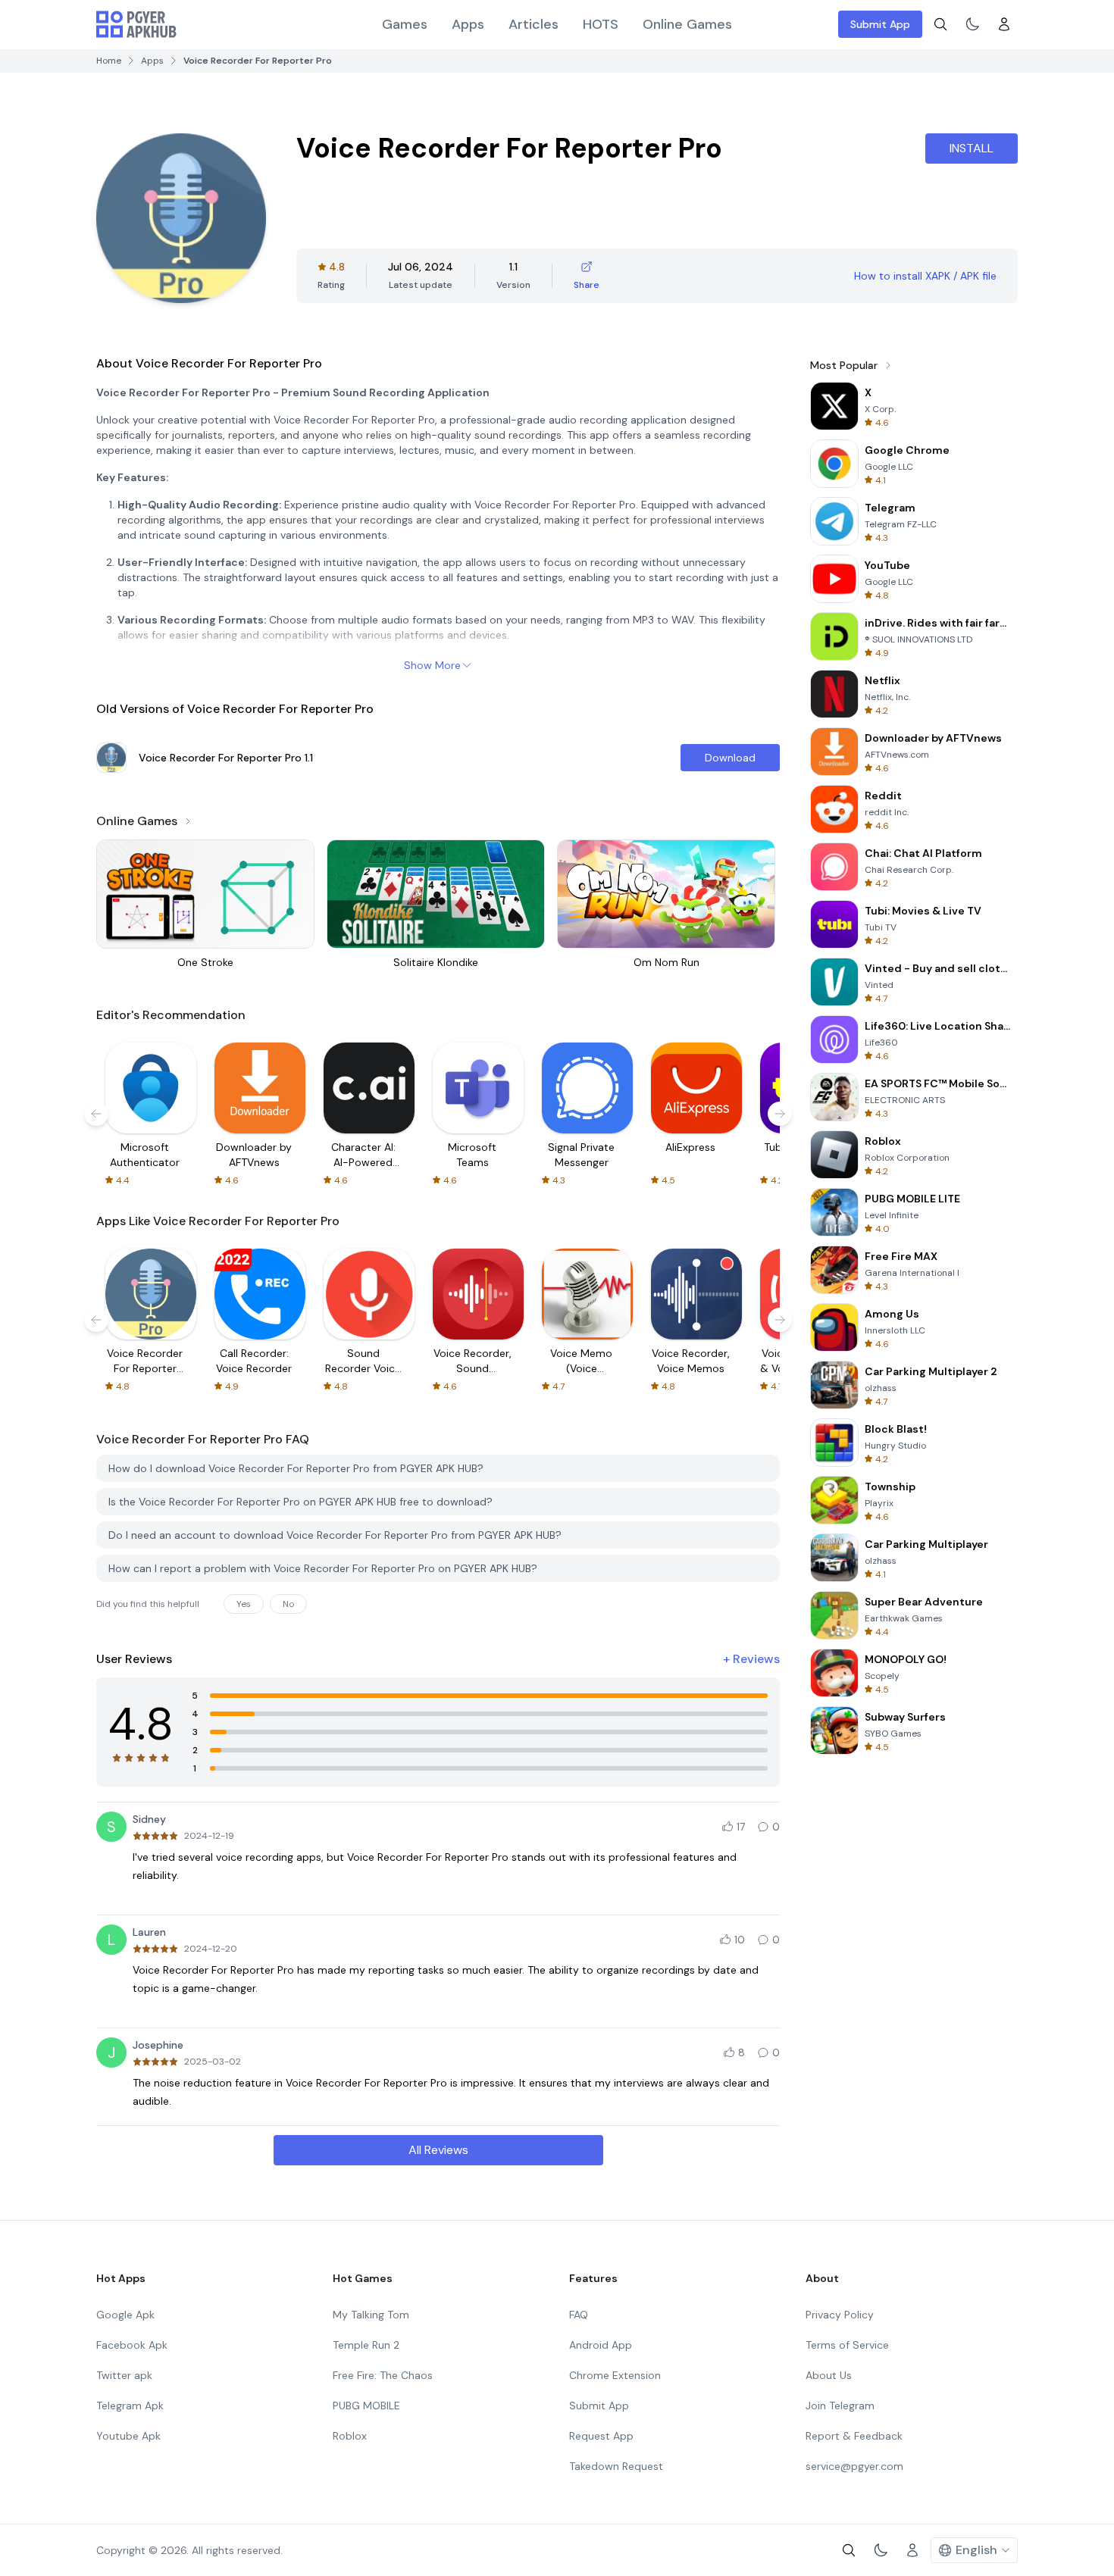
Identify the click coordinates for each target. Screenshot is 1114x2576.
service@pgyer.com (854, 2466)
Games (405, 24)
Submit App (880, 24)
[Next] (780, 1114)
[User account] (1004, 24)
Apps (468, 24)
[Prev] (96, 1114)
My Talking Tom (371, 2315)
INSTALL (972, 148)
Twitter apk (124, 2375)
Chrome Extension (615, 2375)
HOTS (601, 24)
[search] (940, 24)
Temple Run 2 (366, 2345)
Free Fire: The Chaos (383, 2375)
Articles (534, 24)
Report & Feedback (854, 2436)
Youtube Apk (128, 2436)
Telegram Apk (130, 2406)
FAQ (579, 2315)
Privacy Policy (840, 2315)
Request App (601, 2436)
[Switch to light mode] (972, 24)
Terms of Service (847, 2345)
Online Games (687, 24)
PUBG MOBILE (366, 2406)
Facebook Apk (132, 2345)
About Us (829, 2375)
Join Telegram (840, 2406)
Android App (601, 2345)
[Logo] (136, 24)
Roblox (350, 2436)
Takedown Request (616, 2466)
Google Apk (125, 2315)
